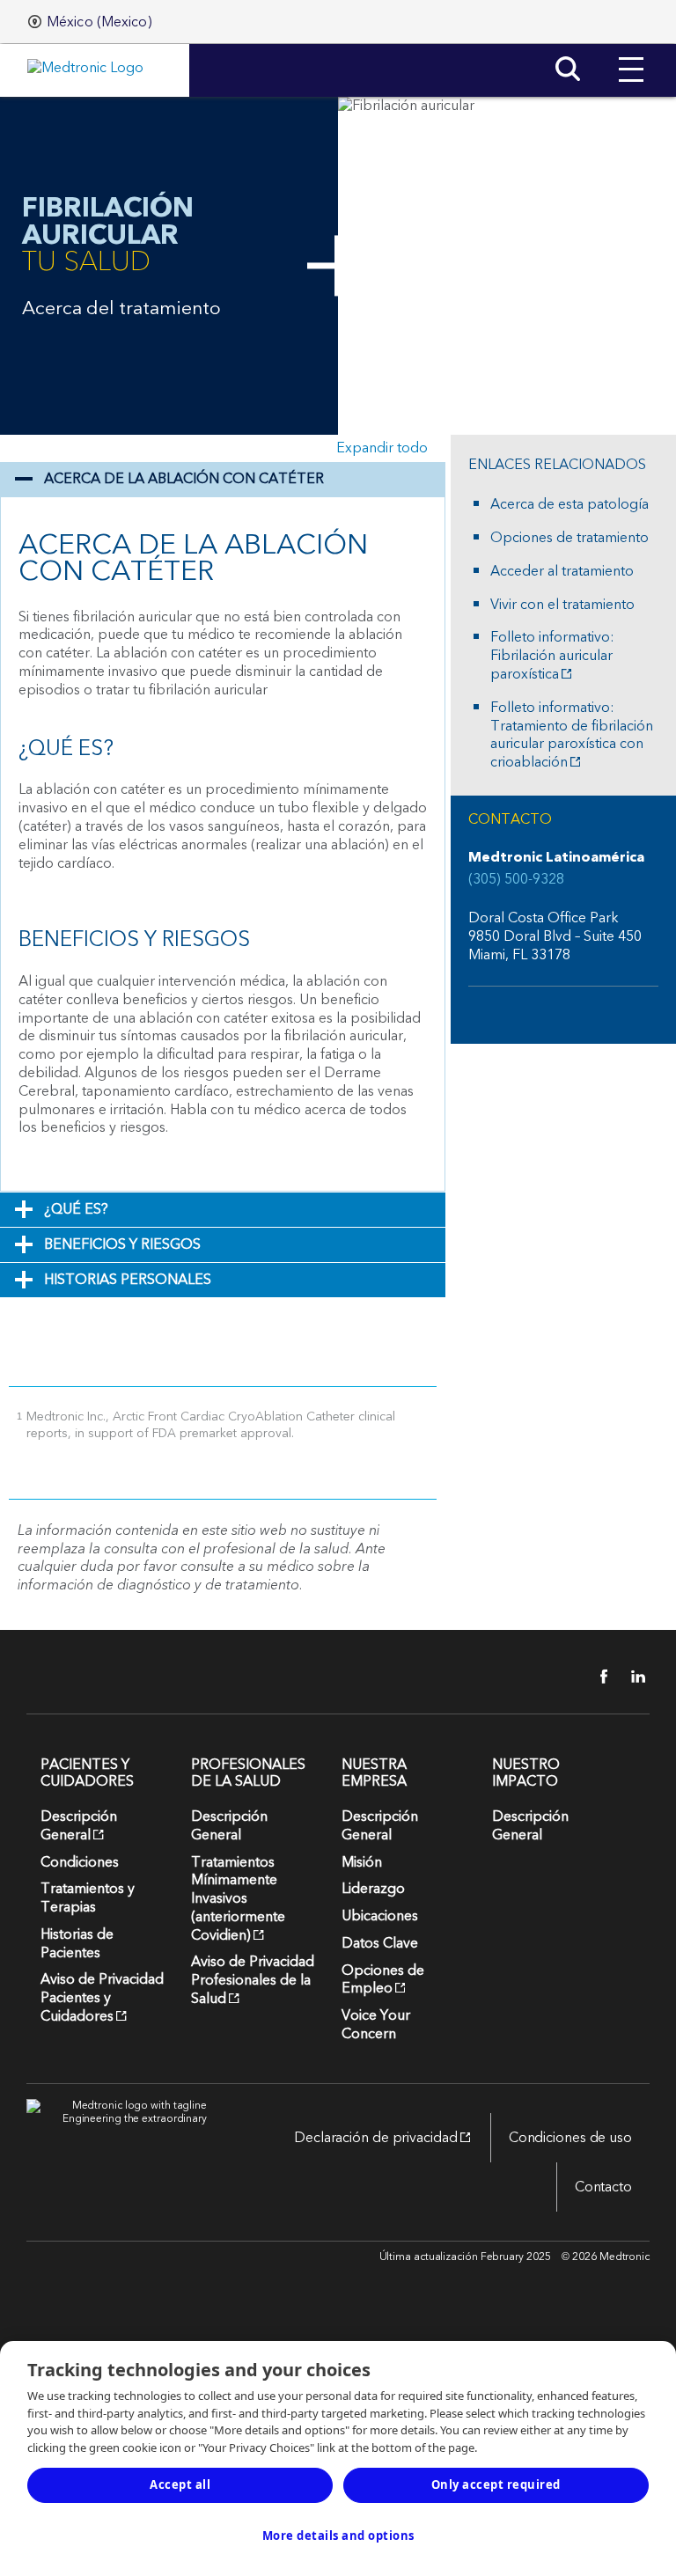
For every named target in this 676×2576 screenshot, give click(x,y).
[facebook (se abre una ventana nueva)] (594, 1677)
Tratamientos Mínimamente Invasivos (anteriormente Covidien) (238, 1899)
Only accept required (496, 2484)
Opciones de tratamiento (569, 538)
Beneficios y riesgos (122, 1244)
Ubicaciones (380, 1916)
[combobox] (90, 22)
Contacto (603, 2187)
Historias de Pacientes (77, 1944)
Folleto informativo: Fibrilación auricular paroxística (552, 656)
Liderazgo (373, 1889)
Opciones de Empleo (383, 1980)
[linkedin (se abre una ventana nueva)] (632, 1677)
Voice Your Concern (376, 2025)
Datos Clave (380, 1943)
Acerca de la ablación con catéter (184, 479)
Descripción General (79, 1826)
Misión (362, 1862)
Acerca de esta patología (569, 505)
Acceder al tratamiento (562, 572)
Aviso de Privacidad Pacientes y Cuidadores (102, 1998)
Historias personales (128, 1280)
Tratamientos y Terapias (88, 1898)
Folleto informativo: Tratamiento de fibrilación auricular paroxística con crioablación (572, 735)
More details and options (338, 2536)
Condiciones (80, 1862)
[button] (631, 56)
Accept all (180, 2484)
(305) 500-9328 (516, 880)
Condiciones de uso (570, 2138)
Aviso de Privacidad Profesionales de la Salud (253, 1980)
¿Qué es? (76, 1209)
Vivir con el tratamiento (562, 605)
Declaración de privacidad (367, 2138)
